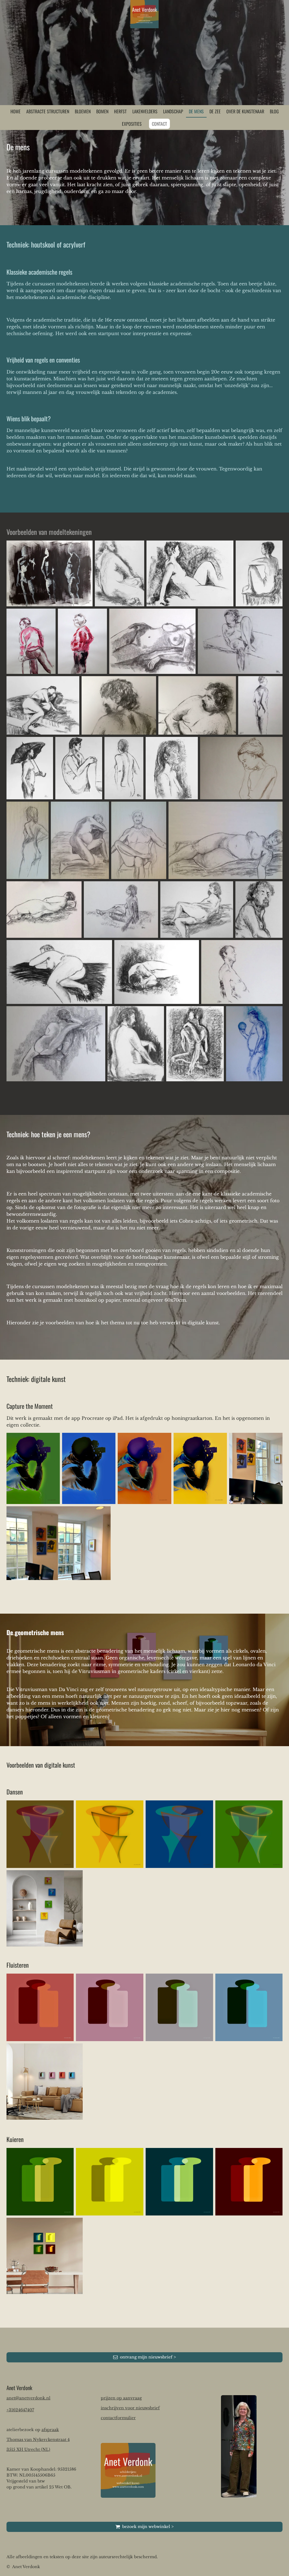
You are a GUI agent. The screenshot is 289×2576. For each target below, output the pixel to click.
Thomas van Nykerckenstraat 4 (38, 2440)
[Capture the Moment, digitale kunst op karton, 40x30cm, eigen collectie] (33, 1469)
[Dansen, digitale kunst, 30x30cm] (40, 1834)
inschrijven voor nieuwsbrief (130, 2408)
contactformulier (118, 2418)
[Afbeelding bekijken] (50, 573)
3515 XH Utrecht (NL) (28, 2449)
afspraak (50, 2430)
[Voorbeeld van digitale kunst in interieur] (45, 1908)
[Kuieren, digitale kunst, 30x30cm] (40, 2182)
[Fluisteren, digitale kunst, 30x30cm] (40, 2007)
